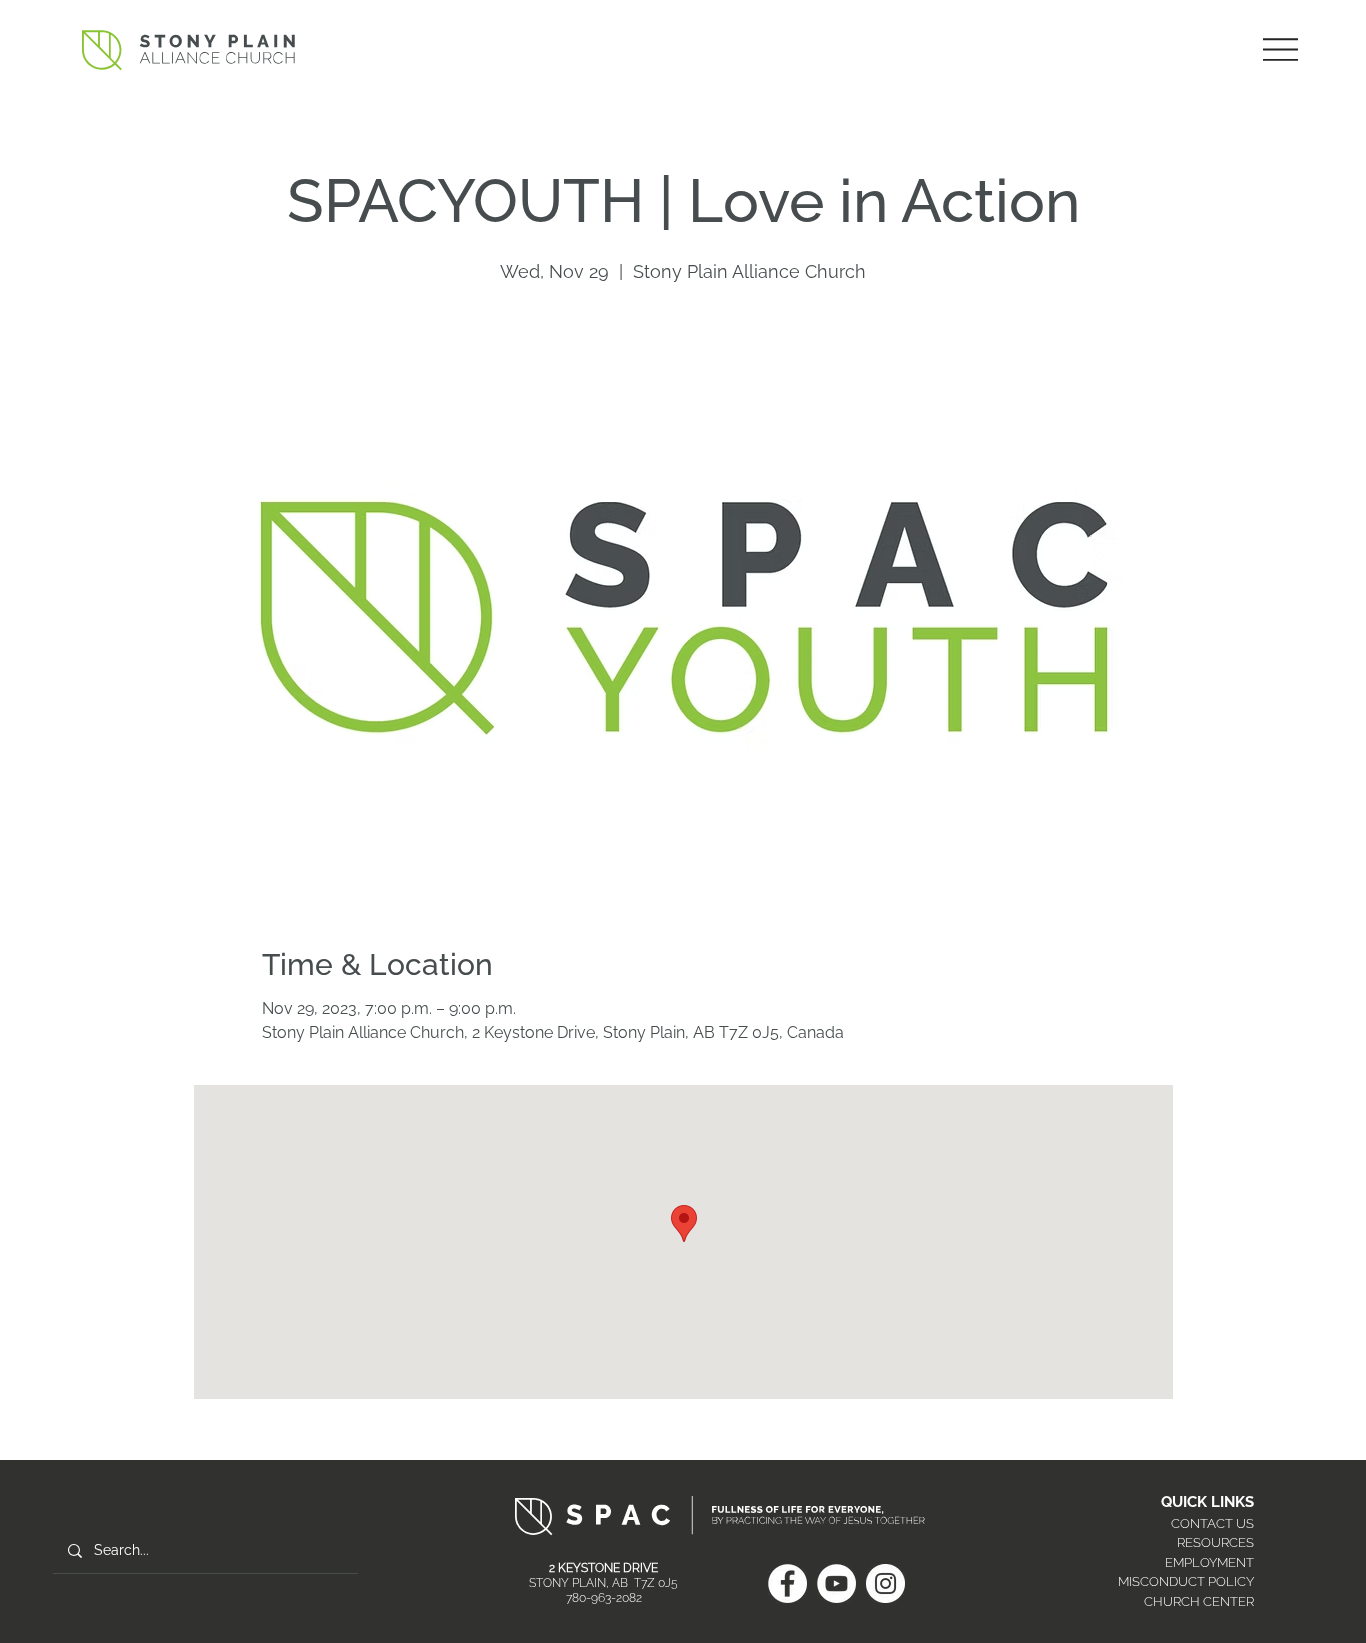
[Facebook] (787, 1583)
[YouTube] (836, 1583)
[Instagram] (885, 1583)
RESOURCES (1215, 1542)
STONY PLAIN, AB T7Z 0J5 (603, 1583)
